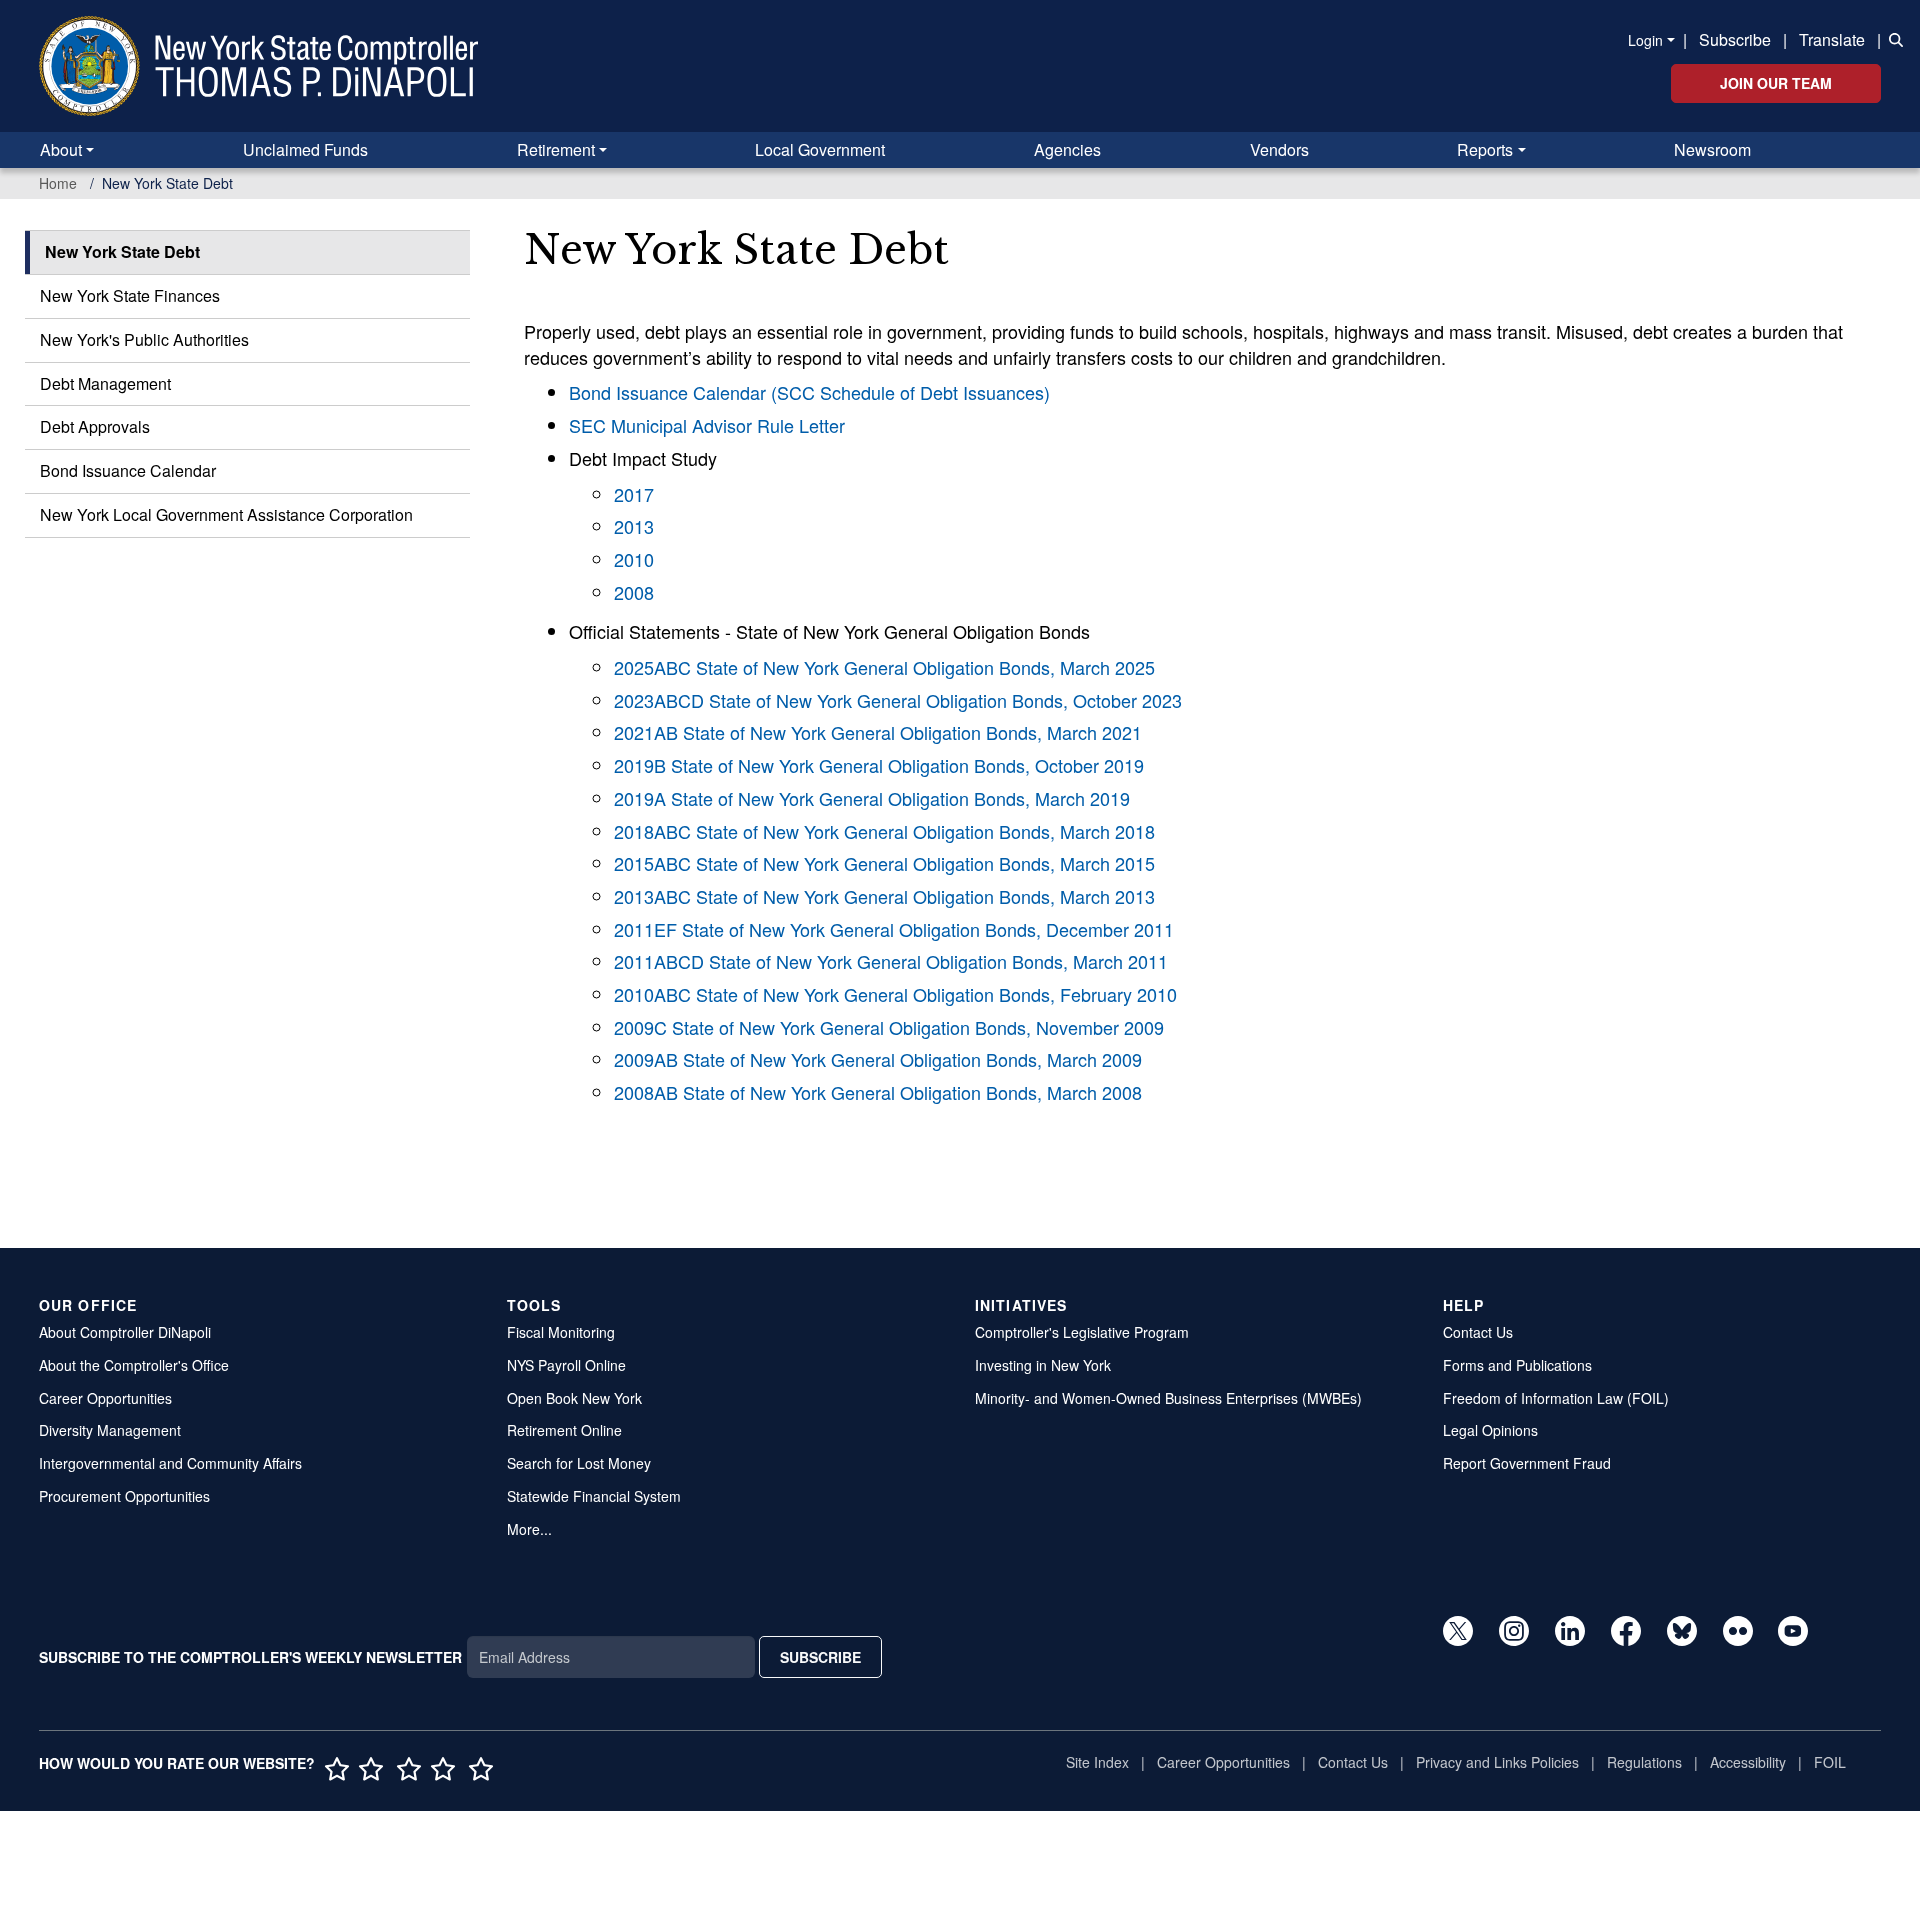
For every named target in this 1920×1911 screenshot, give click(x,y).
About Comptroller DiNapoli (125, 1332)
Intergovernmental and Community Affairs (170, 1463)
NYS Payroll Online (566, 1365)
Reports (1485, 149)
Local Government (820, 149)
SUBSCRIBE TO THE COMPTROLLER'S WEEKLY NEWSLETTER (250, 1657)
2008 (634, 592)
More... (529, 1529)
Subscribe (1735, 39)
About (61, 149)
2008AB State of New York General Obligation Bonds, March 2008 (878, 1092)
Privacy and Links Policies (1497, 1762)
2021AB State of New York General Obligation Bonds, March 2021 (878, 732)
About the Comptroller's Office (134, 1365)
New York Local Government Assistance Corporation (226, 514)
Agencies (1067, 149)
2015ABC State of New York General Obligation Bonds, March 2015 (884, 863)
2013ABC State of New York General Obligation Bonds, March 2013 (884, 896)
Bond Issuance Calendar (128, 470)
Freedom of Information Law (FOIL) (1556, 1398)
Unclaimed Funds (305, 149)
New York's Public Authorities (144, 339)
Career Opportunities (105, 1398)
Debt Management (105, 383)
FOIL (1830, 1762)
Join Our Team (1776, 83)
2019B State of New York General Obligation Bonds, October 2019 (879, 765)
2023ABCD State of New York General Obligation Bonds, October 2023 (898, 700)
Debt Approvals (95, 426)
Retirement (556, 149)
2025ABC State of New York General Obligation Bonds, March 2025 (884, 667)
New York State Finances (130, 295)
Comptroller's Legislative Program (1082, 1332)
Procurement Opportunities (124, 1496)
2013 (634, 526)
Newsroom (1712, 149)
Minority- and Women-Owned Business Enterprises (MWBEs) (1168, 1398)
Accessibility (1748, 1762)
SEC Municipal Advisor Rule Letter (707, 425)
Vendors (1279, 149)
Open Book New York (574, 1398)
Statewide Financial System (594, 1496)
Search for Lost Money (579, 1463)
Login (1645, 40)
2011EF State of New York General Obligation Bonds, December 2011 (894, 929)
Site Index (1097, 1762)
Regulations (1644, 1762)
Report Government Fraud (1527, 1463)
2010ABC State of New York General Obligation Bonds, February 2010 (895, 994)
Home (58, 183)
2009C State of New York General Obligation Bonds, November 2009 (889, 1027)
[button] (1892, 38)
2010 (634, 559)
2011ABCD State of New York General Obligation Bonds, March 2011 (891, 961)
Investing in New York (1043, 1365)
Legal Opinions (1490, 1430)
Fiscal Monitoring (561, 1332)
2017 (634, 494)
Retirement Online (564, 1430)
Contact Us (1478, 1332)
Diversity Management (110, 1430)
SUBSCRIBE (820, 1657)
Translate (1832, 39)
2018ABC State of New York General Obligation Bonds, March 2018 (884, 831)
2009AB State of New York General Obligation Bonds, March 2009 (878, 1059)
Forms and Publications (1517, 1365)
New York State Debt (122, 251)
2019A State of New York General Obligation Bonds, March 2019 (872, 798)
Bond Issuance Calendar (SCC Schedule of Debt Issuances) (809, 392)
